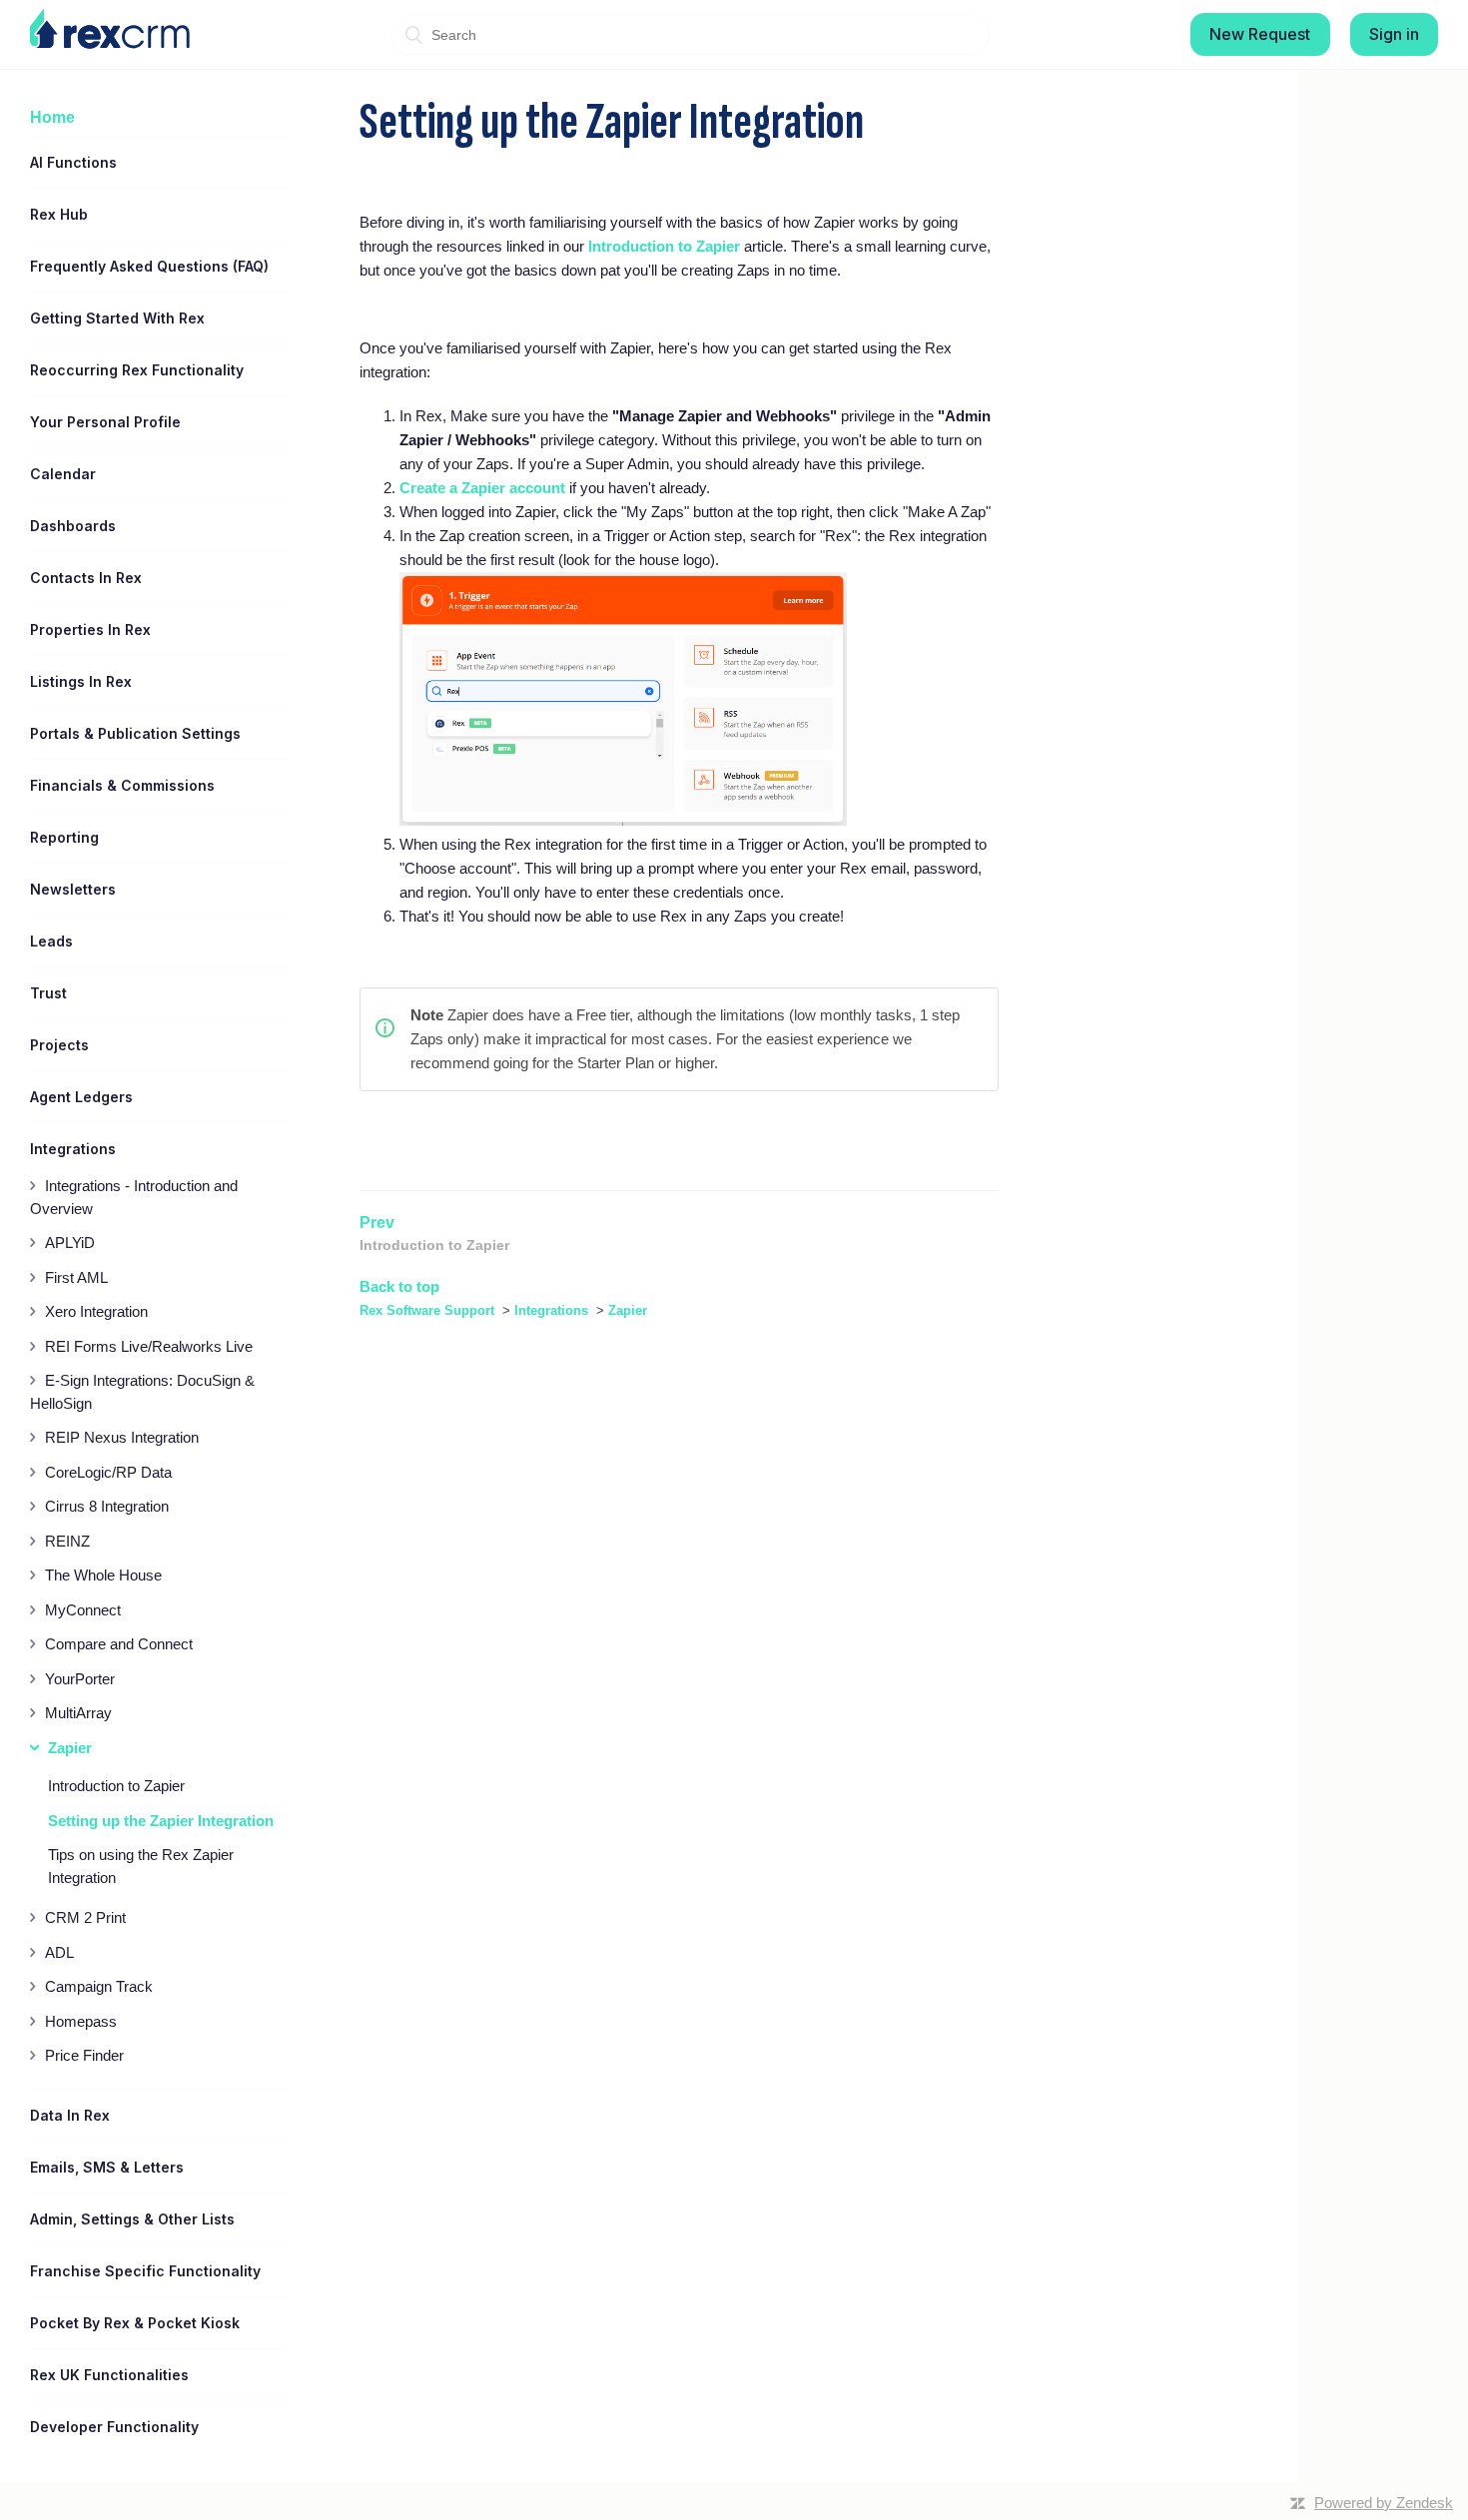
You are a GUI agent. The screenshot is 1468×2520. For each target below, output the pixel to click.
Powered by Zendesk (1384, 2503)
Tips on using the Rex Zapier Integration (141, 1866)
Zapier (628, 1310)
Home (52, 117)
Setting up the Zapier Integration (161, 1821)
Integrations (551, 1310)
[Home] (110, 29)
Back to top (399, 1286)
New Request (1260, 34)
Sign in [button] (1394, 34)
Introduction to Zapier (116, 1786)
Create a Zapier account (482, 488)
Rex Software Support (427, 1310)
